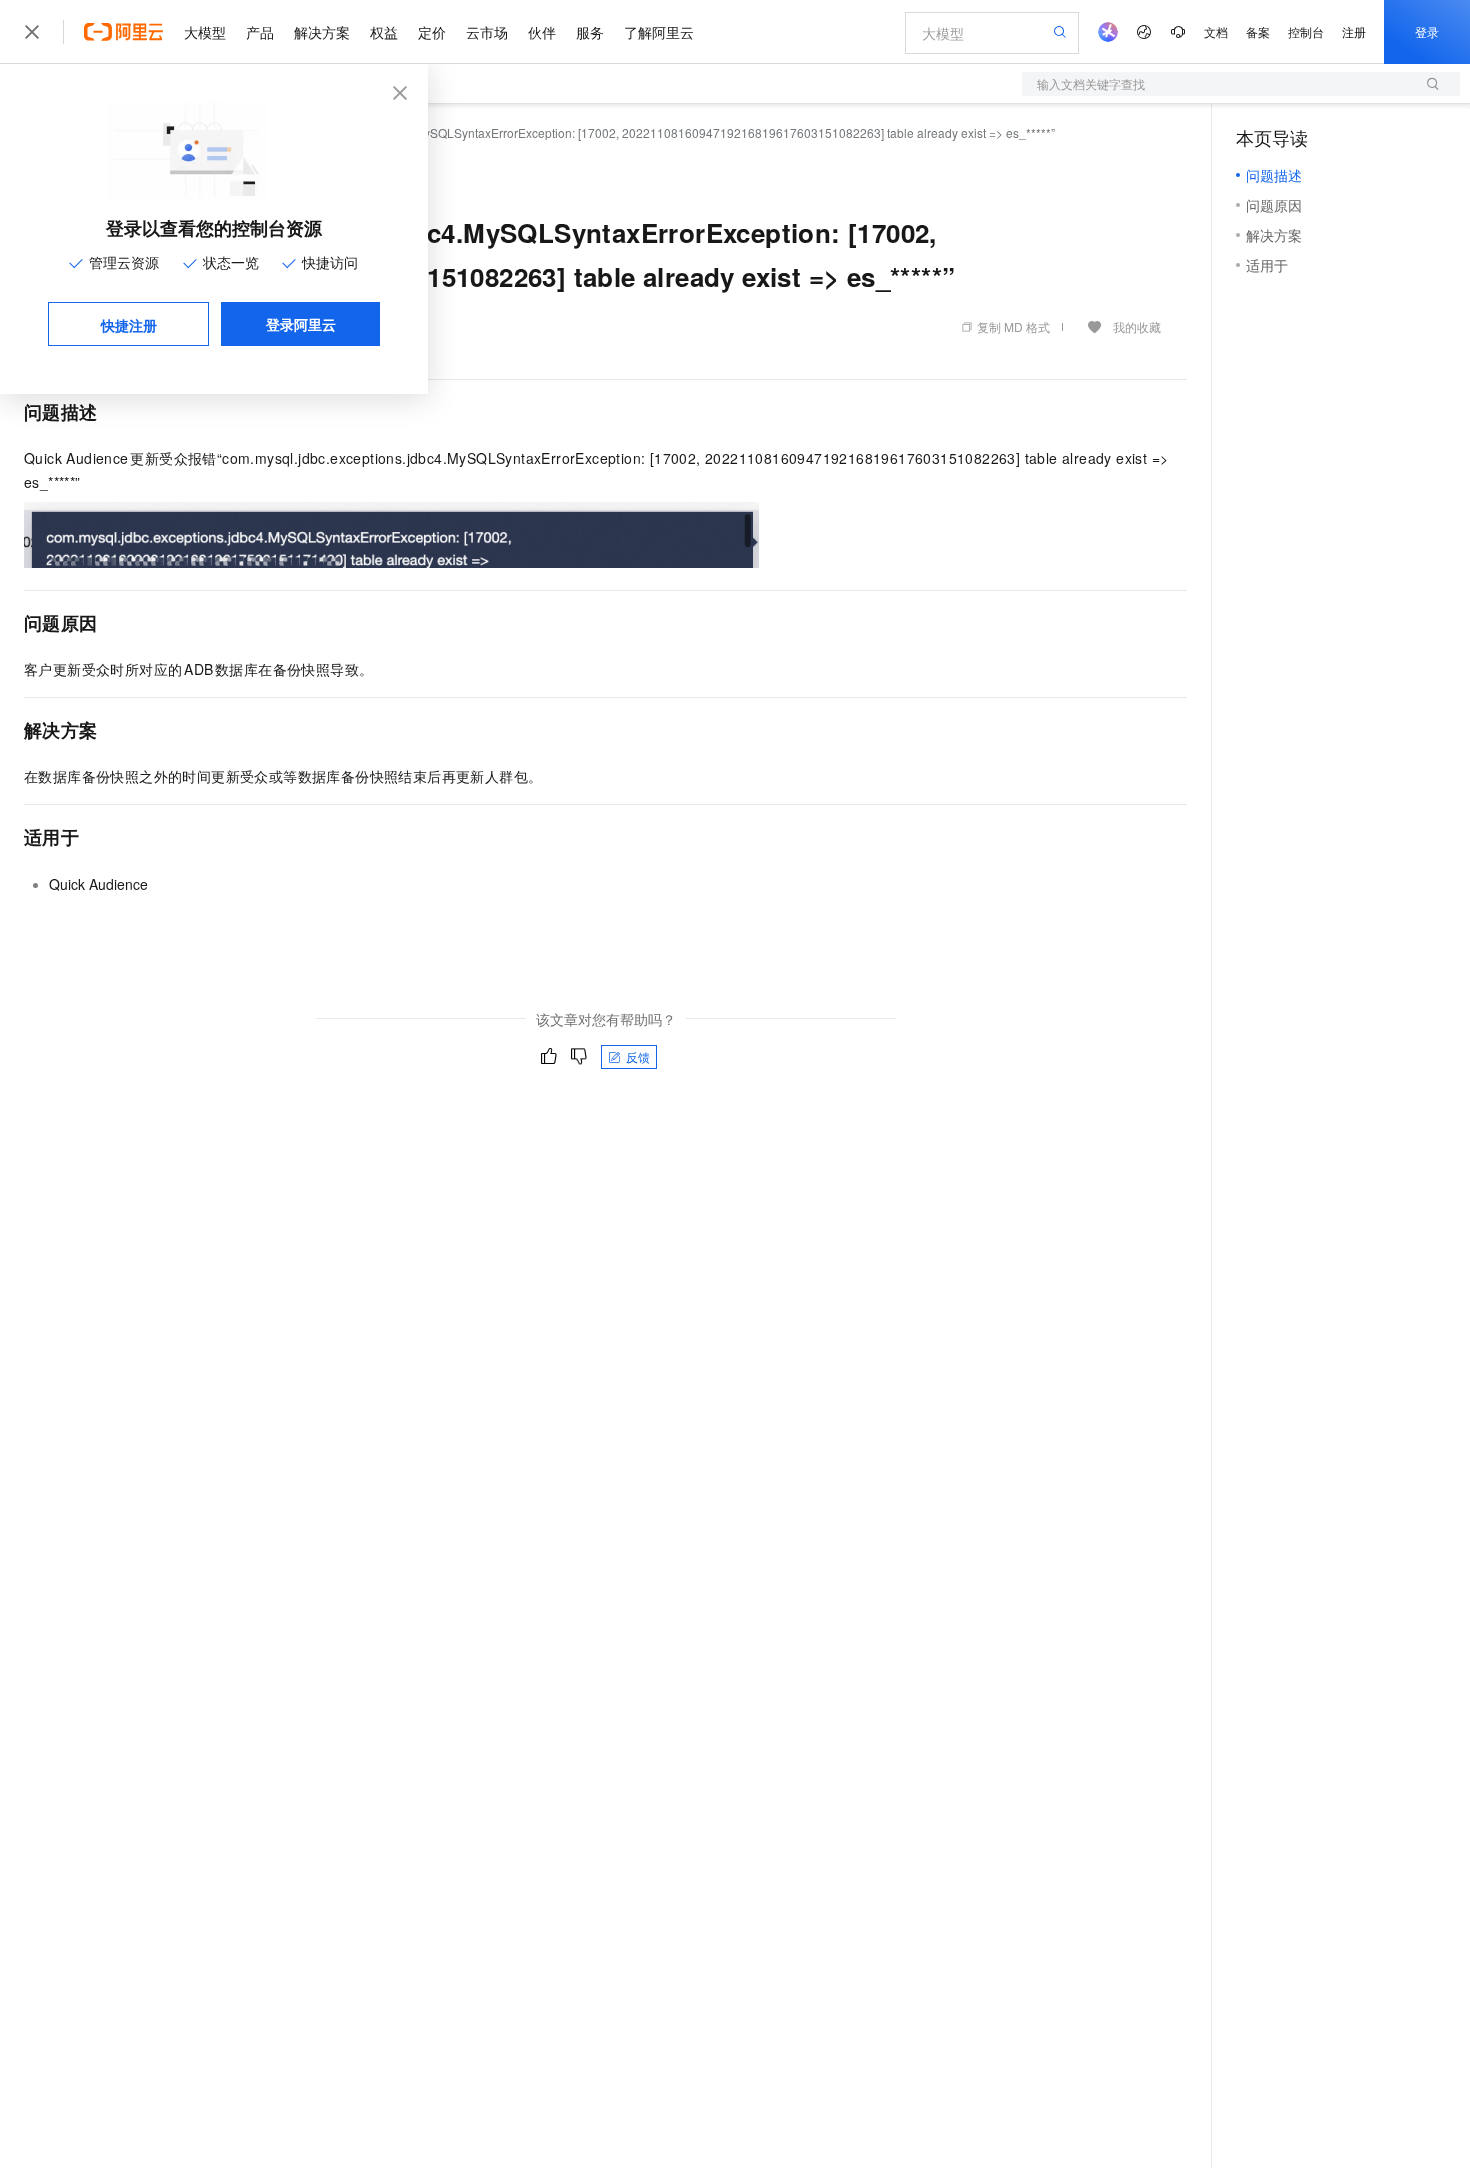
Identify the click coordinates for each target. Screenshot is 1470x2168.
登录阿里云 (301, 324)
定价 (432, 32)
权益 (384, 32)
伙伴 (542, 32)
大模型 (205, 32)
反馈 (638, 1056)
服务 (590, 32)
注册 (1354, 31)
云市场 (487, 32)
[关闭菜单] (32, 32)
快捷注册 (129, 325)
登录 (1427, 31)
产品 (260, 32)
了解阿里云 (659, 32)
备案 (1258, 31)
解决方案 (322, 32)
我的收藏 (1137, 326)
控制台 (1306, 31)
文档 (1216, 31)
